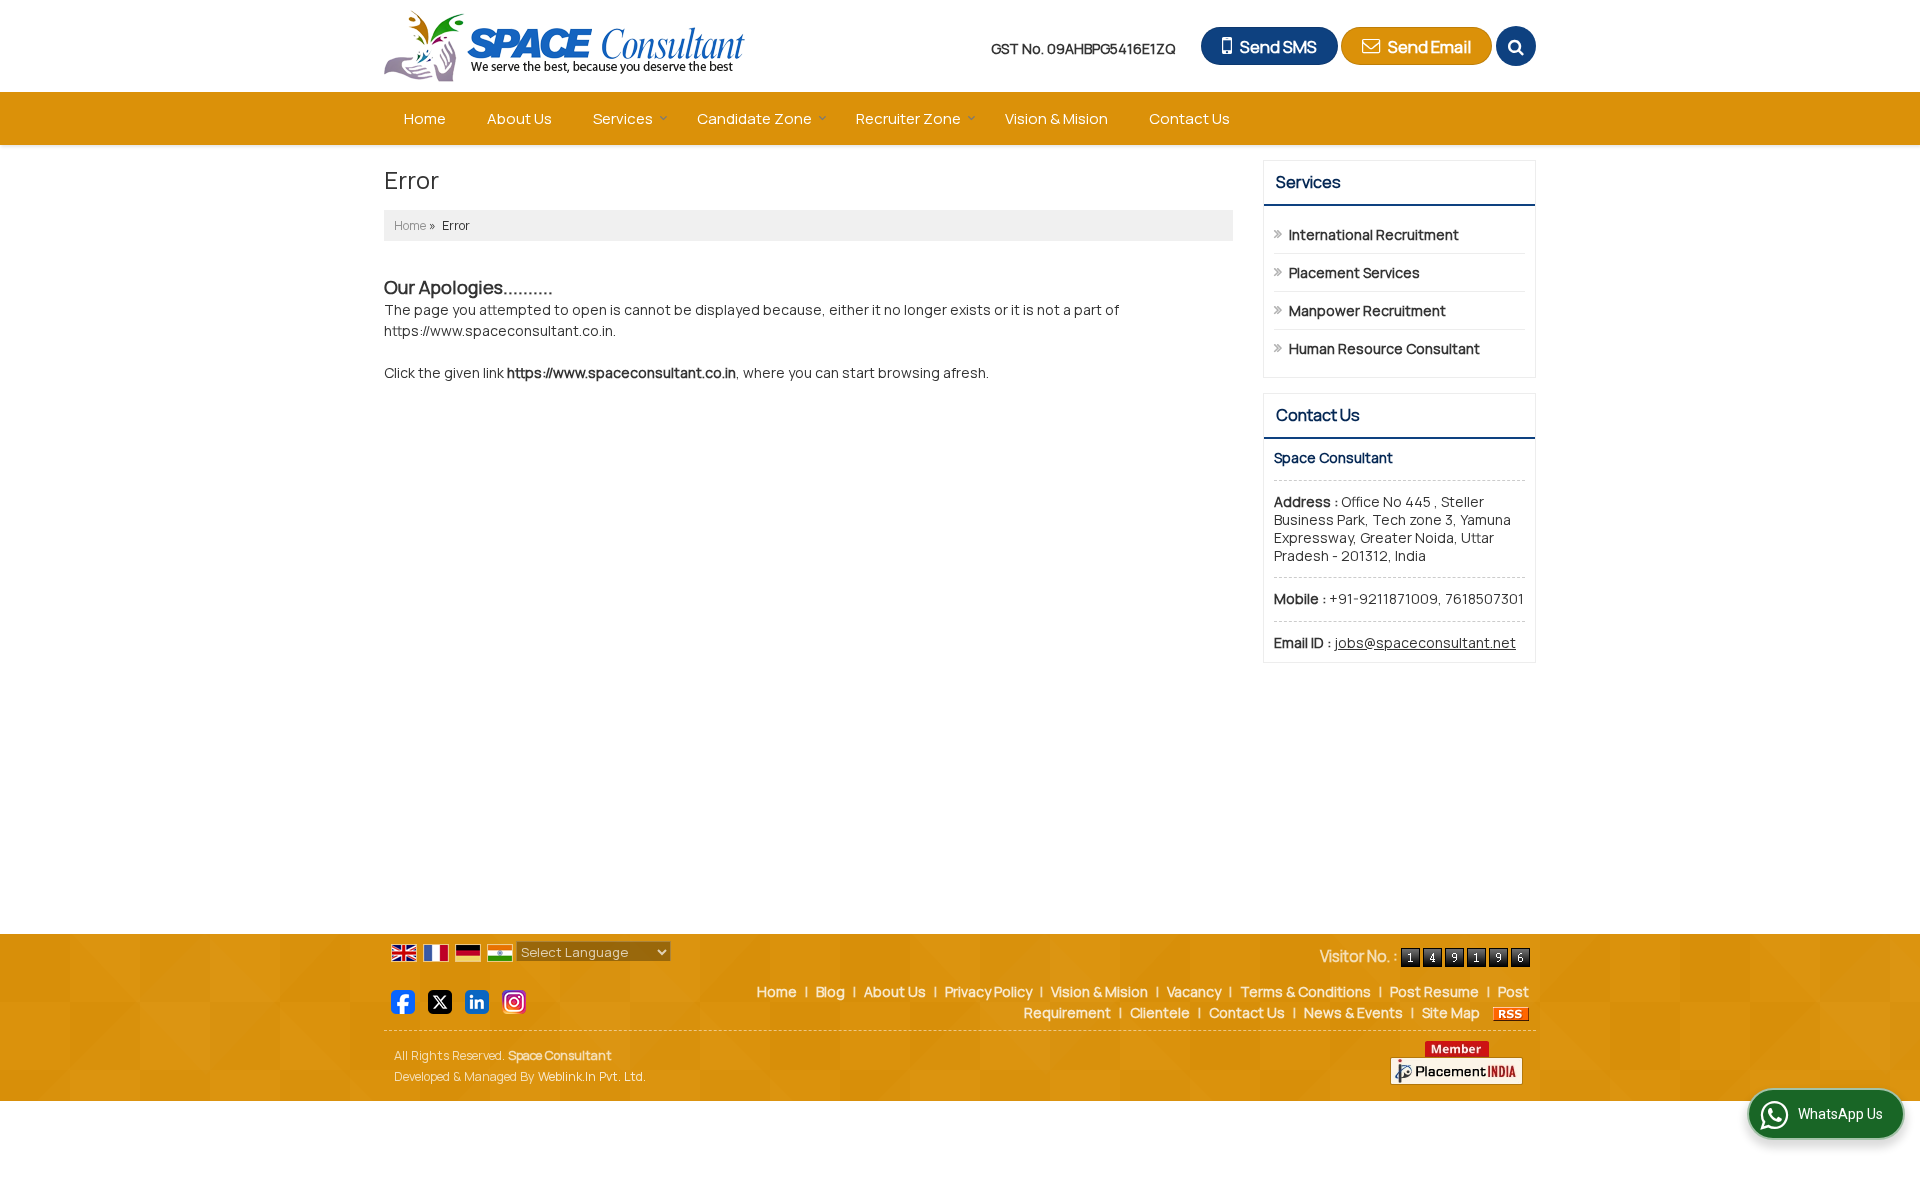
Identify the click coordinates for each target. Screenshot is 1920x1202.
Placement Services (1354, 272)
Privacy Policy (988, 991)
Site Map (1451, 1012)
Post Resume (1434, 991)
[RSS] (1511, 1012)
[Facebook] (403, 1000)
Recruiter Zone (908, 118)
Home (425, 118)
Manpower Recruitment (1367, 310)
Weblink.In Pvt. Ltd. (592, 1076)
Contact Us (1189, 118)
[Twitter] (440, 1000)
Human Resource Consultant (1384, 348)
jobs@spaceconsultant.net (1425, 642)
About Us (519, 118)
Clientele (1160, 1012)
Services (623, 118)
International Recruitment (1374, 234)
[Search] (1516, 46)
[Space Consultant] (565, 46)
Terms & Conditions (1305, 991)
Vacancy (1194, 991)
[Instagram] (514, 1000)
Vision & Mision (1056, 118)
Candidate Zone (754, 118)
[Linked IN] (477, 1000)
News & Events (1353, 1012)
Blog (830, 991)
